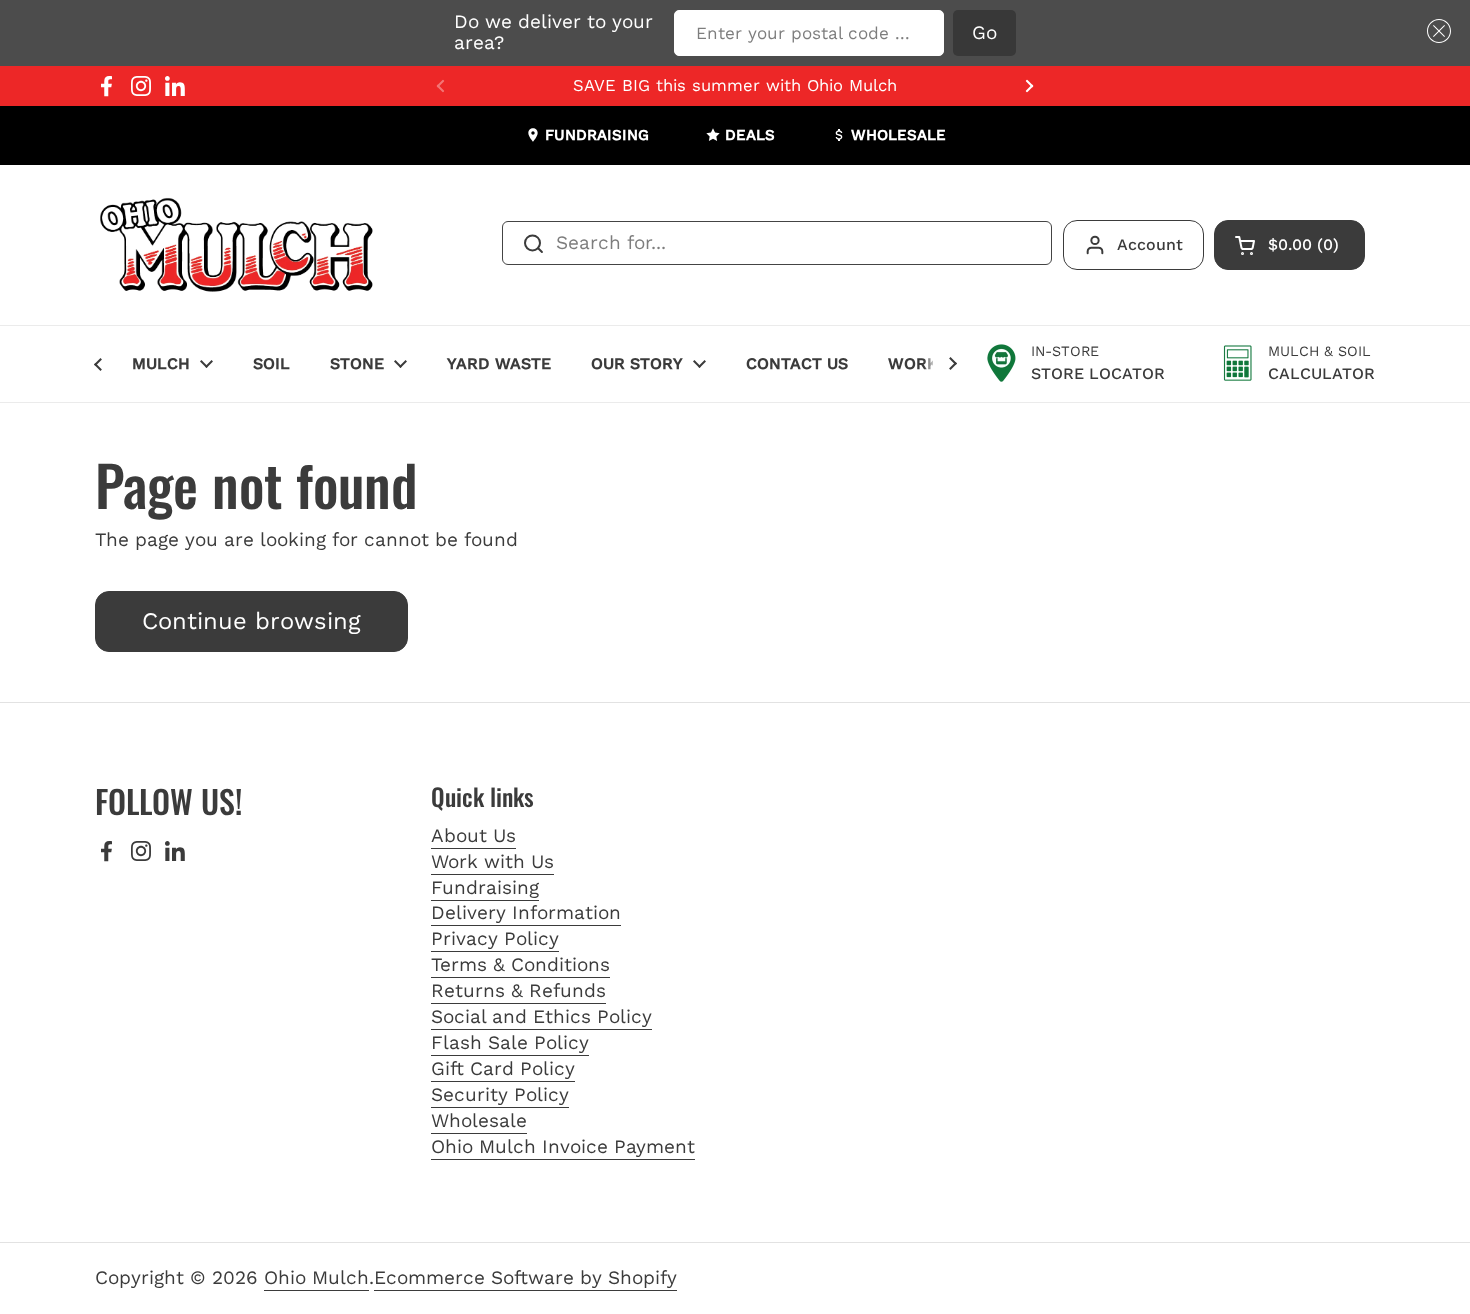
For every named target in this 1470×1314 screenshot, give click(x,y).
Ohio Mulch (316, 1277)
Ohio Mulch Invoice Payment (563, 1146)
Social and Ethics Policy (541, 1016)
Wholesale (479, 1120)
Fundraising (485, 887)
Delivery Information (526, 912)
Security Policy (500, 1094)
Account (1150, 244)
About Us (473, 835)
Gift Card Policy (503, 1068)
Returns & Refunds (518, 990)
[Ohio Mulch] (238, 245)
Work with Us (492, 861)
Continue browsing (251, 621)
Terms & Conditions (520, 964)
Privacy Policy (495, 938)
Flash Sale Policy (510, 1042)
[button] (1435, 31)
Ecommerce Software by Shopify (525, 1277)
